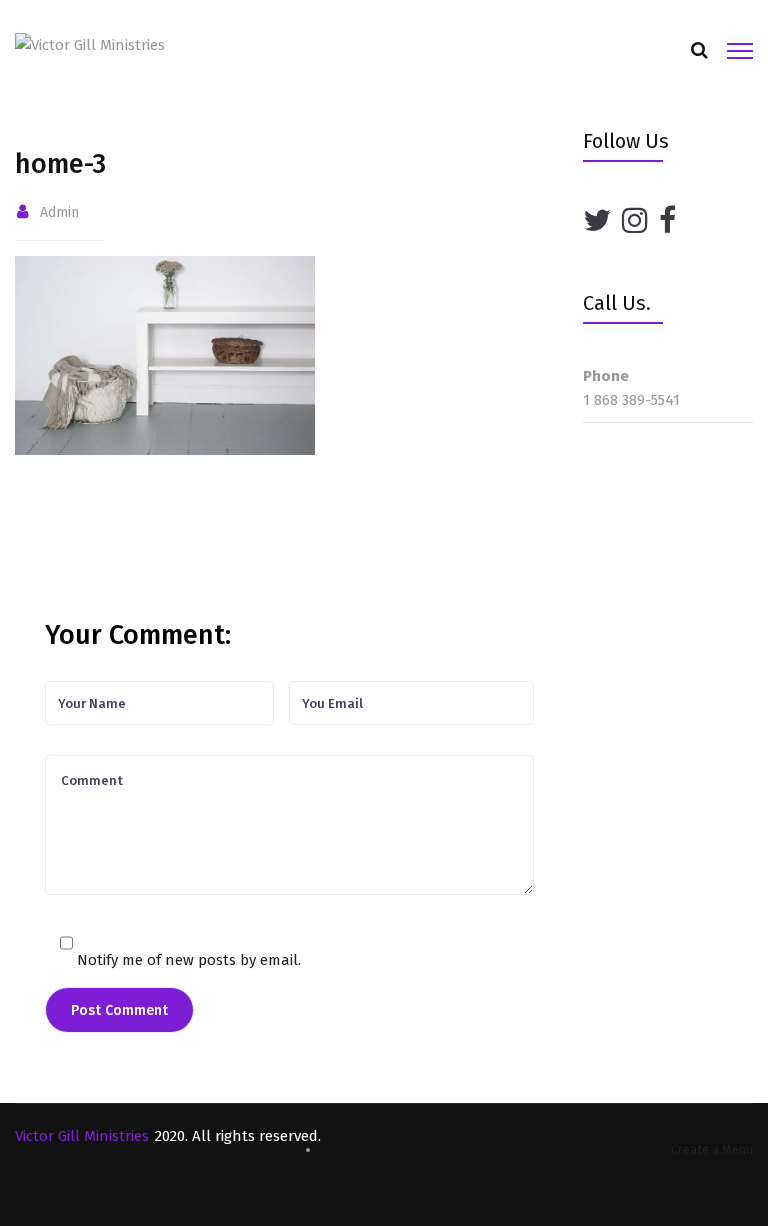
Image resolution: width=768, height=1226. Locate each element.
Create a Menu (712, 1149)
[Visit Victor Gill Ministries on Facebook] (667, 221)
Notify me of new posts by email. (189, 960)
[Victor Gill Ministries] (90, 44)
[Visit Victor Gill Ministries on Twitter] (597, 221)
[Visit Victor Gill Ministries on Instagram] (635, 221)
